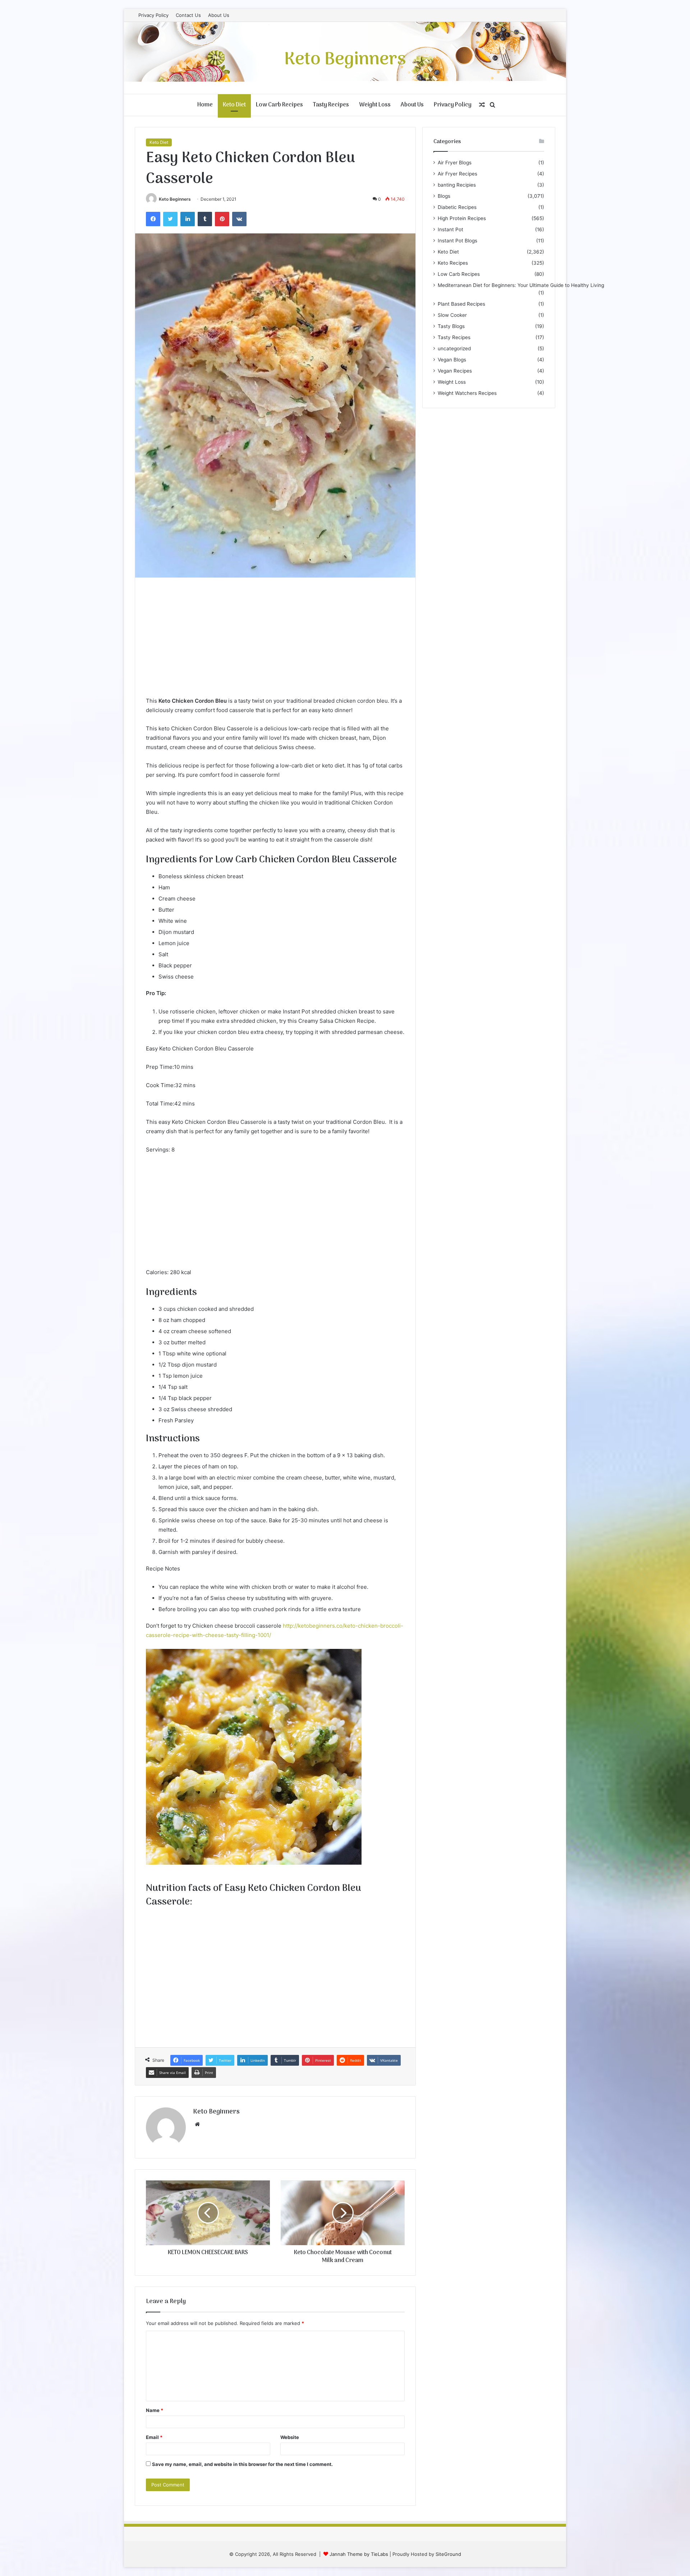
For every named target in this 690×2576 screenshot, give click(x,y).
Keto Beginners (175, 199)
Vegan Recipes (455, 371)
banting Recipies (457, 185)
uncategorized (454, 348)
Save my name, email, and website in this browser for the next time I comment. (242, 2464)
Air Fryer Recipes (457, 174)
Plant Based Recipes (461, 304)
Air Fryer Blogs (455, 163)
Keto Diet (234, 105)
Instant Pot (450, 229)
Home (205, 105)
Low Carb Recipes (279, 105)
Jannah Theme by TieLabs (359, 2554)
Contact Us (188, 15)
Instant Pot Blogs (457, 241)
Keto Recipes (453, 263)
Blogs (444, 196)
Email (154, 2437)
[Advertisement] (275, 642)
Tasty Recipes (331, 105)
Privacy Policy (153, 15)
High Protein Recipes (462, 218)
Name (155, 2410)
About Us (219, 15)
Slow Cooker (452, 315)
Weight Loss (375, 105)
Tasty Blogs (451, 326)
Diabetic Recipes (457, 207)
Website (290, 2437)
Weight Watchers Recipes (467, 393)
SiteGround (448, 2554)
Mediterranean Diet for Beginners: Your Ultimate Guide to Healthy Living (521, 285)
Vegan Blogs (452, 360)
